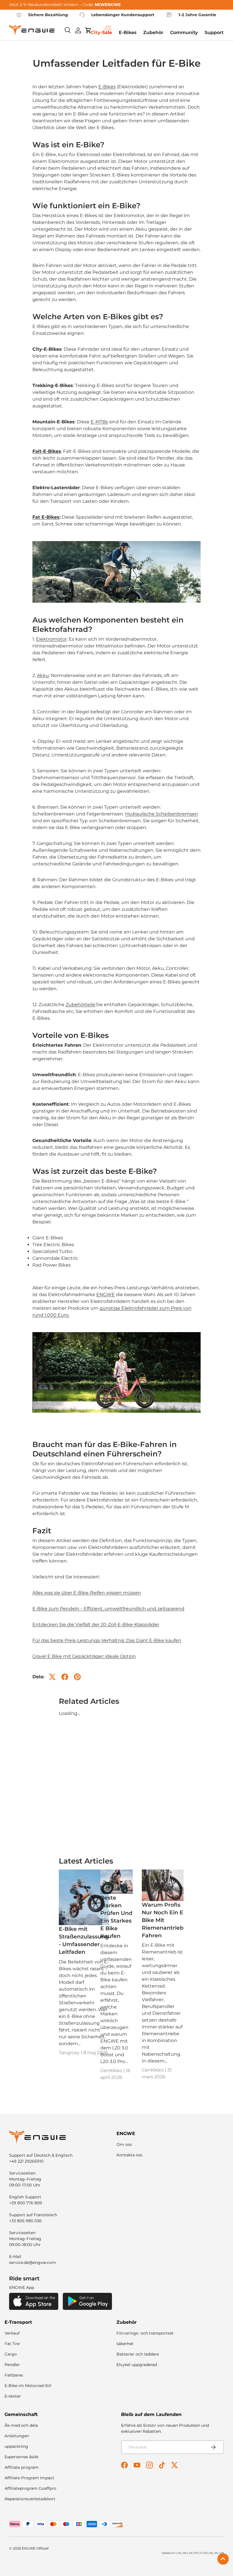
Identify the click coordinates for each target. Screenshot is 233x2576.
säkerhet (125, 2344)
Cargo (11, 2354)
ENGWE (106, 1295)
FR (196, 2553)
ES (206, 2553)
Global (166, 2553)
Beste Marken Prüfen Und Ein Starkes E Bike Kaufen (116, 1917)
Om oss (124, 2144)
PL (217, 2553)
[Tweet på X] (52, 1677)
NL (211, 2553)
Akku (43, 675)
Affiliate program (22, 2467)
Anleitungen (17, 2436)
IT (201, 2553)
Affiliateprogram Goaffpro (30, 2488)
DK (222, 2553)
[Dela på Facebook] (65, 1677)
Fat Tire (12, 2344)
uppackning (16, 2446)
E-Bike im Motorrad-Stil (28, 2386)
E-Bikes (107, 87)
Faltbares (14, 2375)
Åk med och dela (21, 2425)
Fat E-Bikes (46, 517)
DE (185, 2553)
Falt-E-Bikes (47, 451)
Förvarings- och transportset (145, 2333)
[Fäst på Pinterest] (77, 1677)
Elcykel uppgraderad (137, 2365)
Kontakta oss (129, 2155)
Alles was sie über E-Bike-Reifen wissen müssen (87, 1593)
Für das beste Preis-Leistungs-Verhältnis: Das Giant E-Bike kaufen (107, 1640)
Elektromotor (51, 639)
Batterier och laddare (138, 2354)
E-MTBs (99, 422)
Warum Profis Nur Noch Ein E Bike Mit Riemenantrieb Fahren (163, 1920)
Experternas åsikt (22, 2457)
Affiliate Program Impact (29, 2478)
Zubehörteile (80, 1005)
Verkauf (12, 2333)
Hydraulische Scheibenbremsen (162, 814)
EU (173, 2553)
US (179, 2553)
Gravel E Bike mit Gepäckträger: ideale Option (84, 1656)
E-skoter (13, 2396)
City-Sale (101, 32)
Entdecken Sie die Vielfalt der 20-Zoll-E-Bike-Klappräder (96, 1625)
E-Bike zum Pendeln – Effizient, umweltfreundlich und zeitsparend (108, 1609)
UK (191, 2553)
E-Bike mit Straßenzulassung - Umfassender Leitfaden (84, 1940)
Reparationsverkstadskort (30, 2499)
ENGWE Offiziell (35, 2548)
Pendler (12, 2365)
